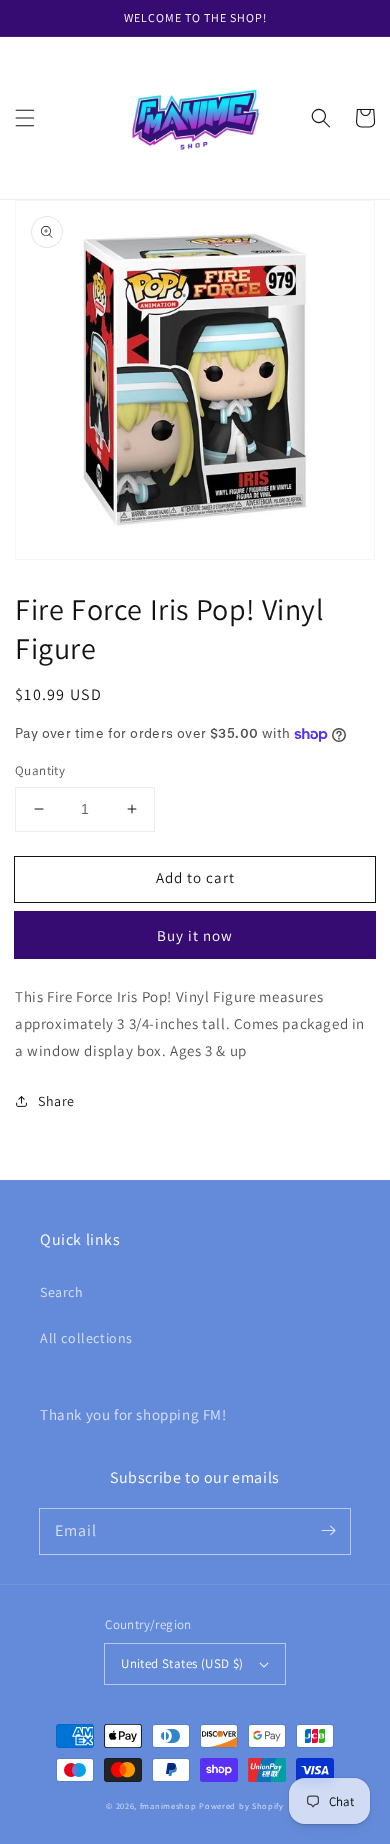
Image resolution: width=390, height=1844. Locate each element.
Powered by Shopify (241, 1805)
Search (62, 1292)
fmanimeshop (168, 1805)
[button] (25, 118)
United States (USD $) (182, 1663)
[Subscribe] (328, 1531)
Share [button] (56, 1101)
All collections (86, 1338)
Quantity (40, 770)
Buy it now (195, 935)
